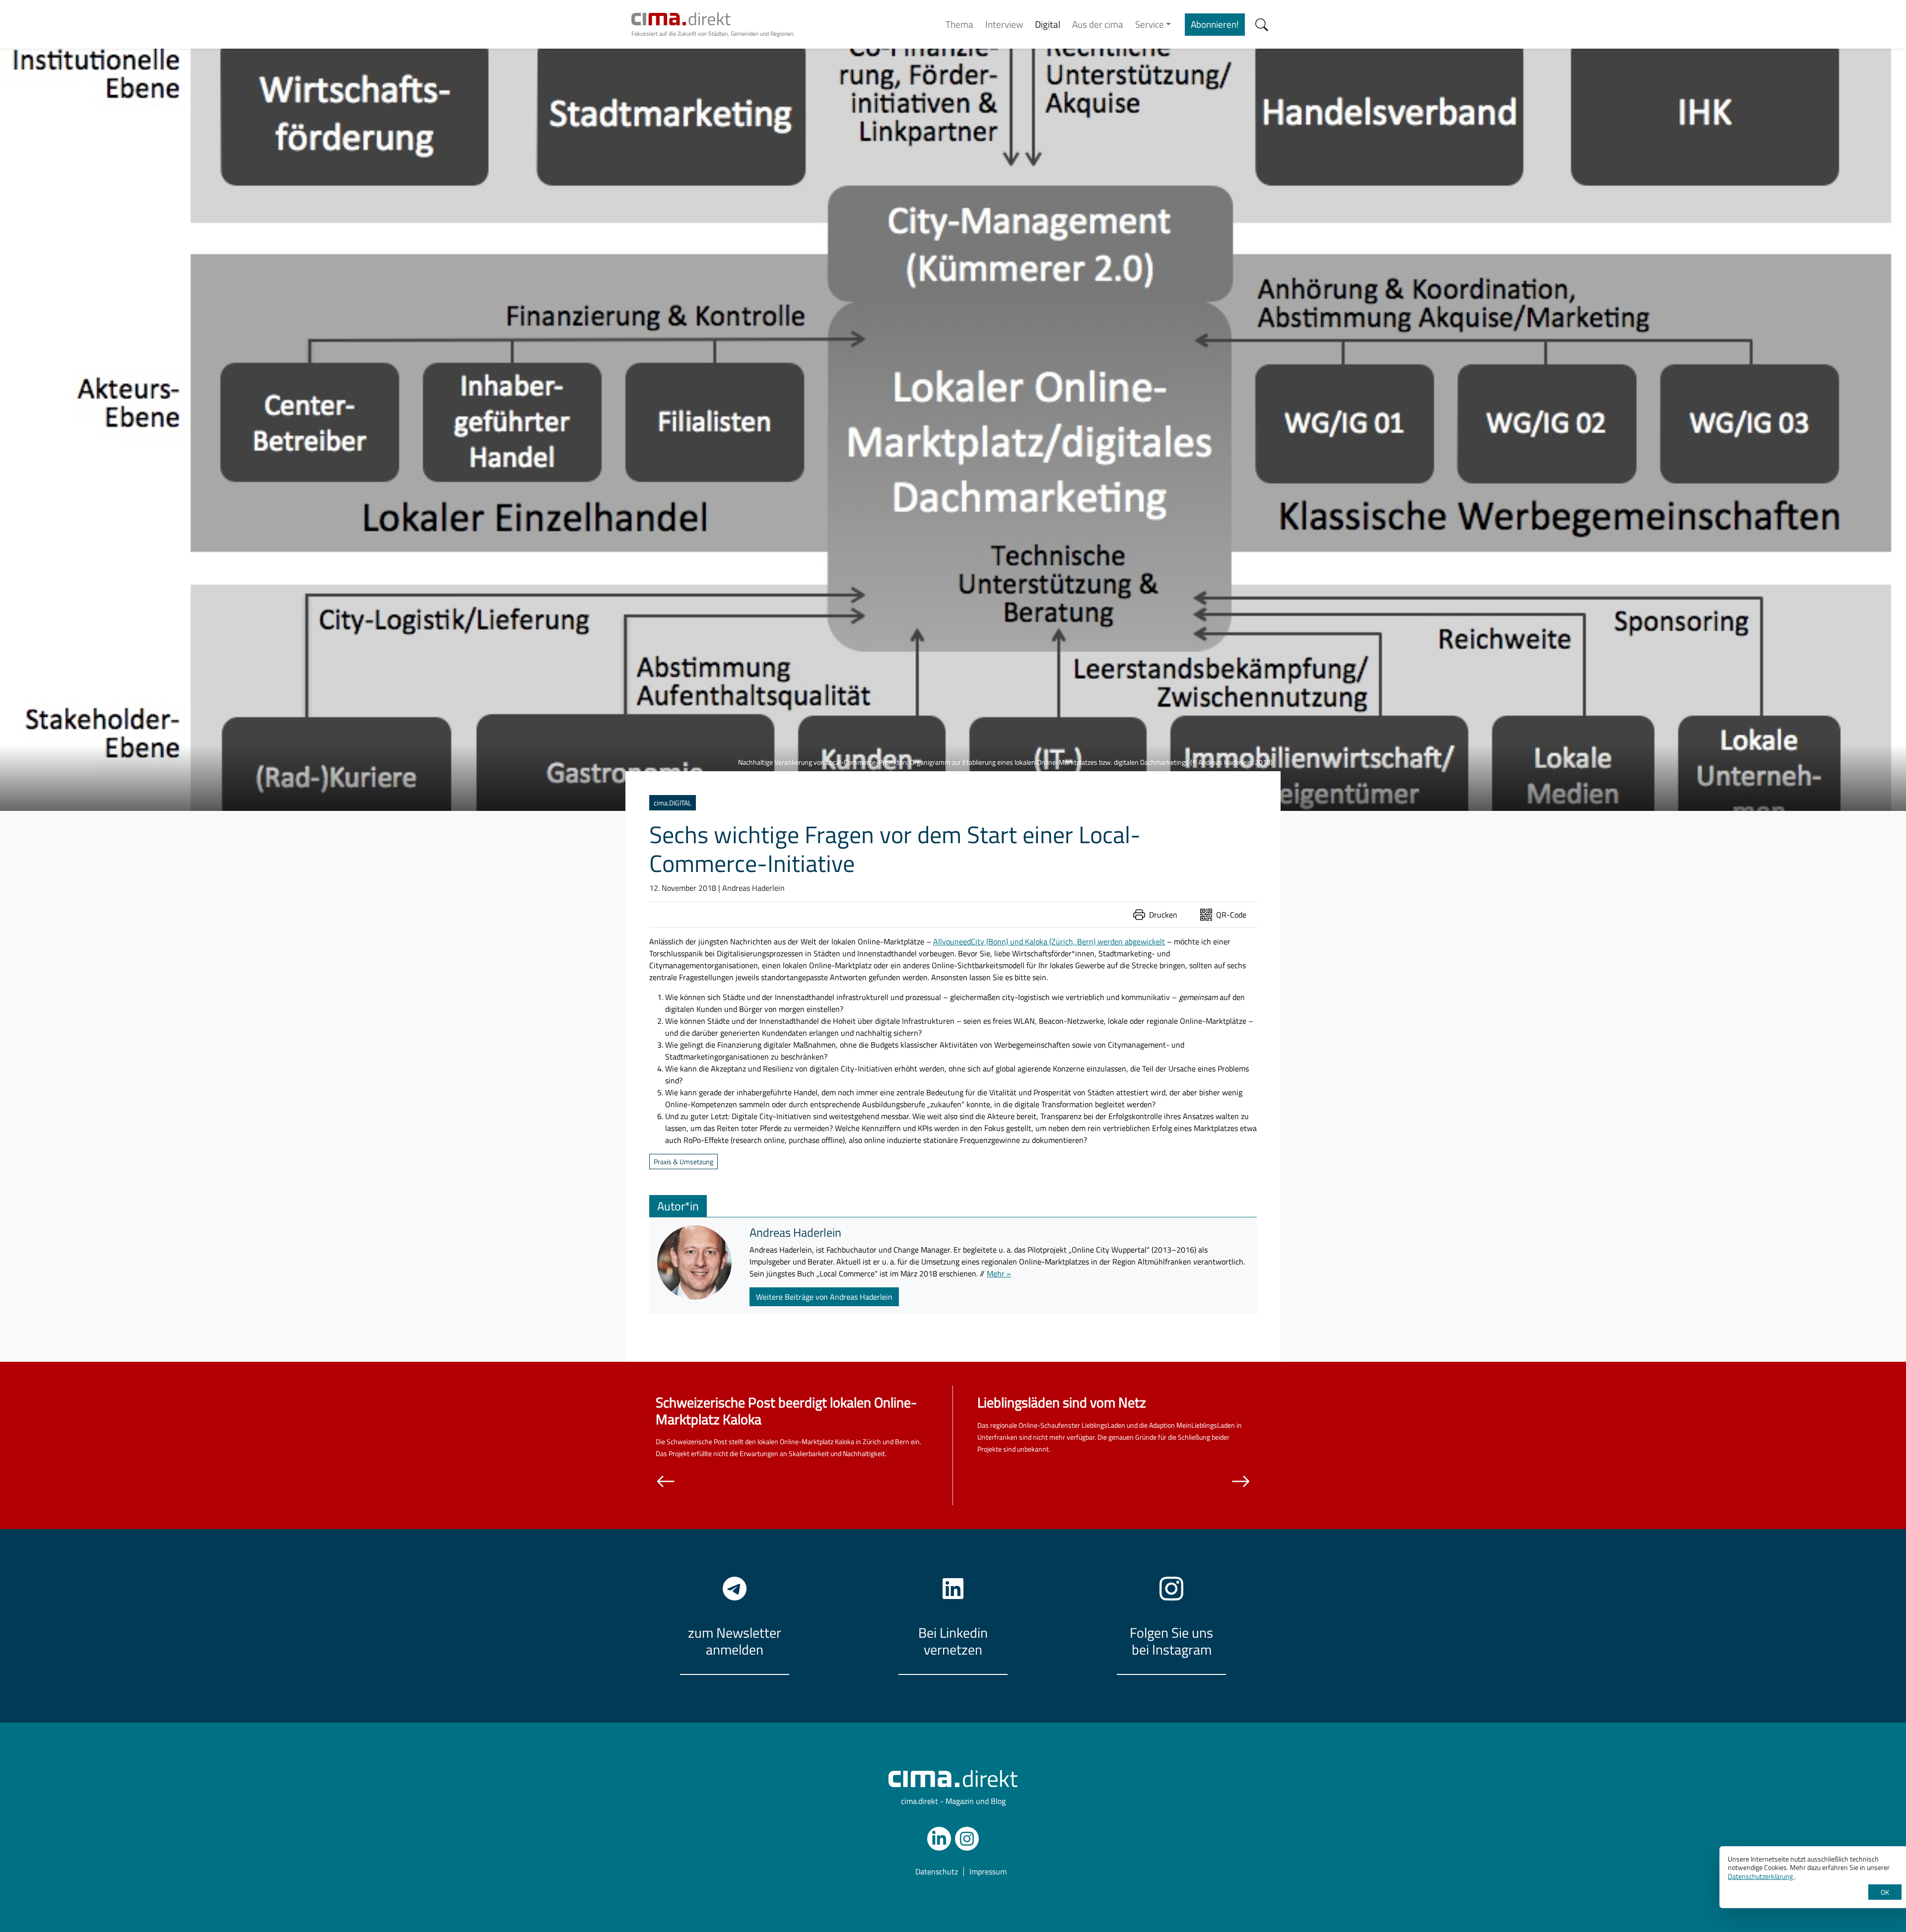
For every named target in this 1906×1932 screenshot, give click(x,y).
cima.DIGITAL (673, 803)
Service (1150, 24)
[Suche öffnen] (1262, 25)
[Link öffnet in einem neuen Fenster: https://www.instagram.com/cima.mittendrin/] (967, 1839)
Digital (1048, 24)
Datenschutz (937, 1871)
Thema (959, 24)
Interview (1004, 24)
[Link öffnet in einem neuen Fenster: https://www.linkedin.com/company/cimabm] (939, 1839)
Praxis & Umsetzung (683, 1162)
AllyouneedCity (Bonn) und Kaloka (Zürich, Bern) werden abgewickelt (1049, 941)
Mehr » (999, 1273)
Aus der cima (1098, 24)
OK (1885, 1892)
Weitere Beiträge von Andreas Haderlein (824, 1297)
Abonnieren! (1215, 24)
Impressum (988, 1871)
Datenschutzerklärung (1761, 1876)
